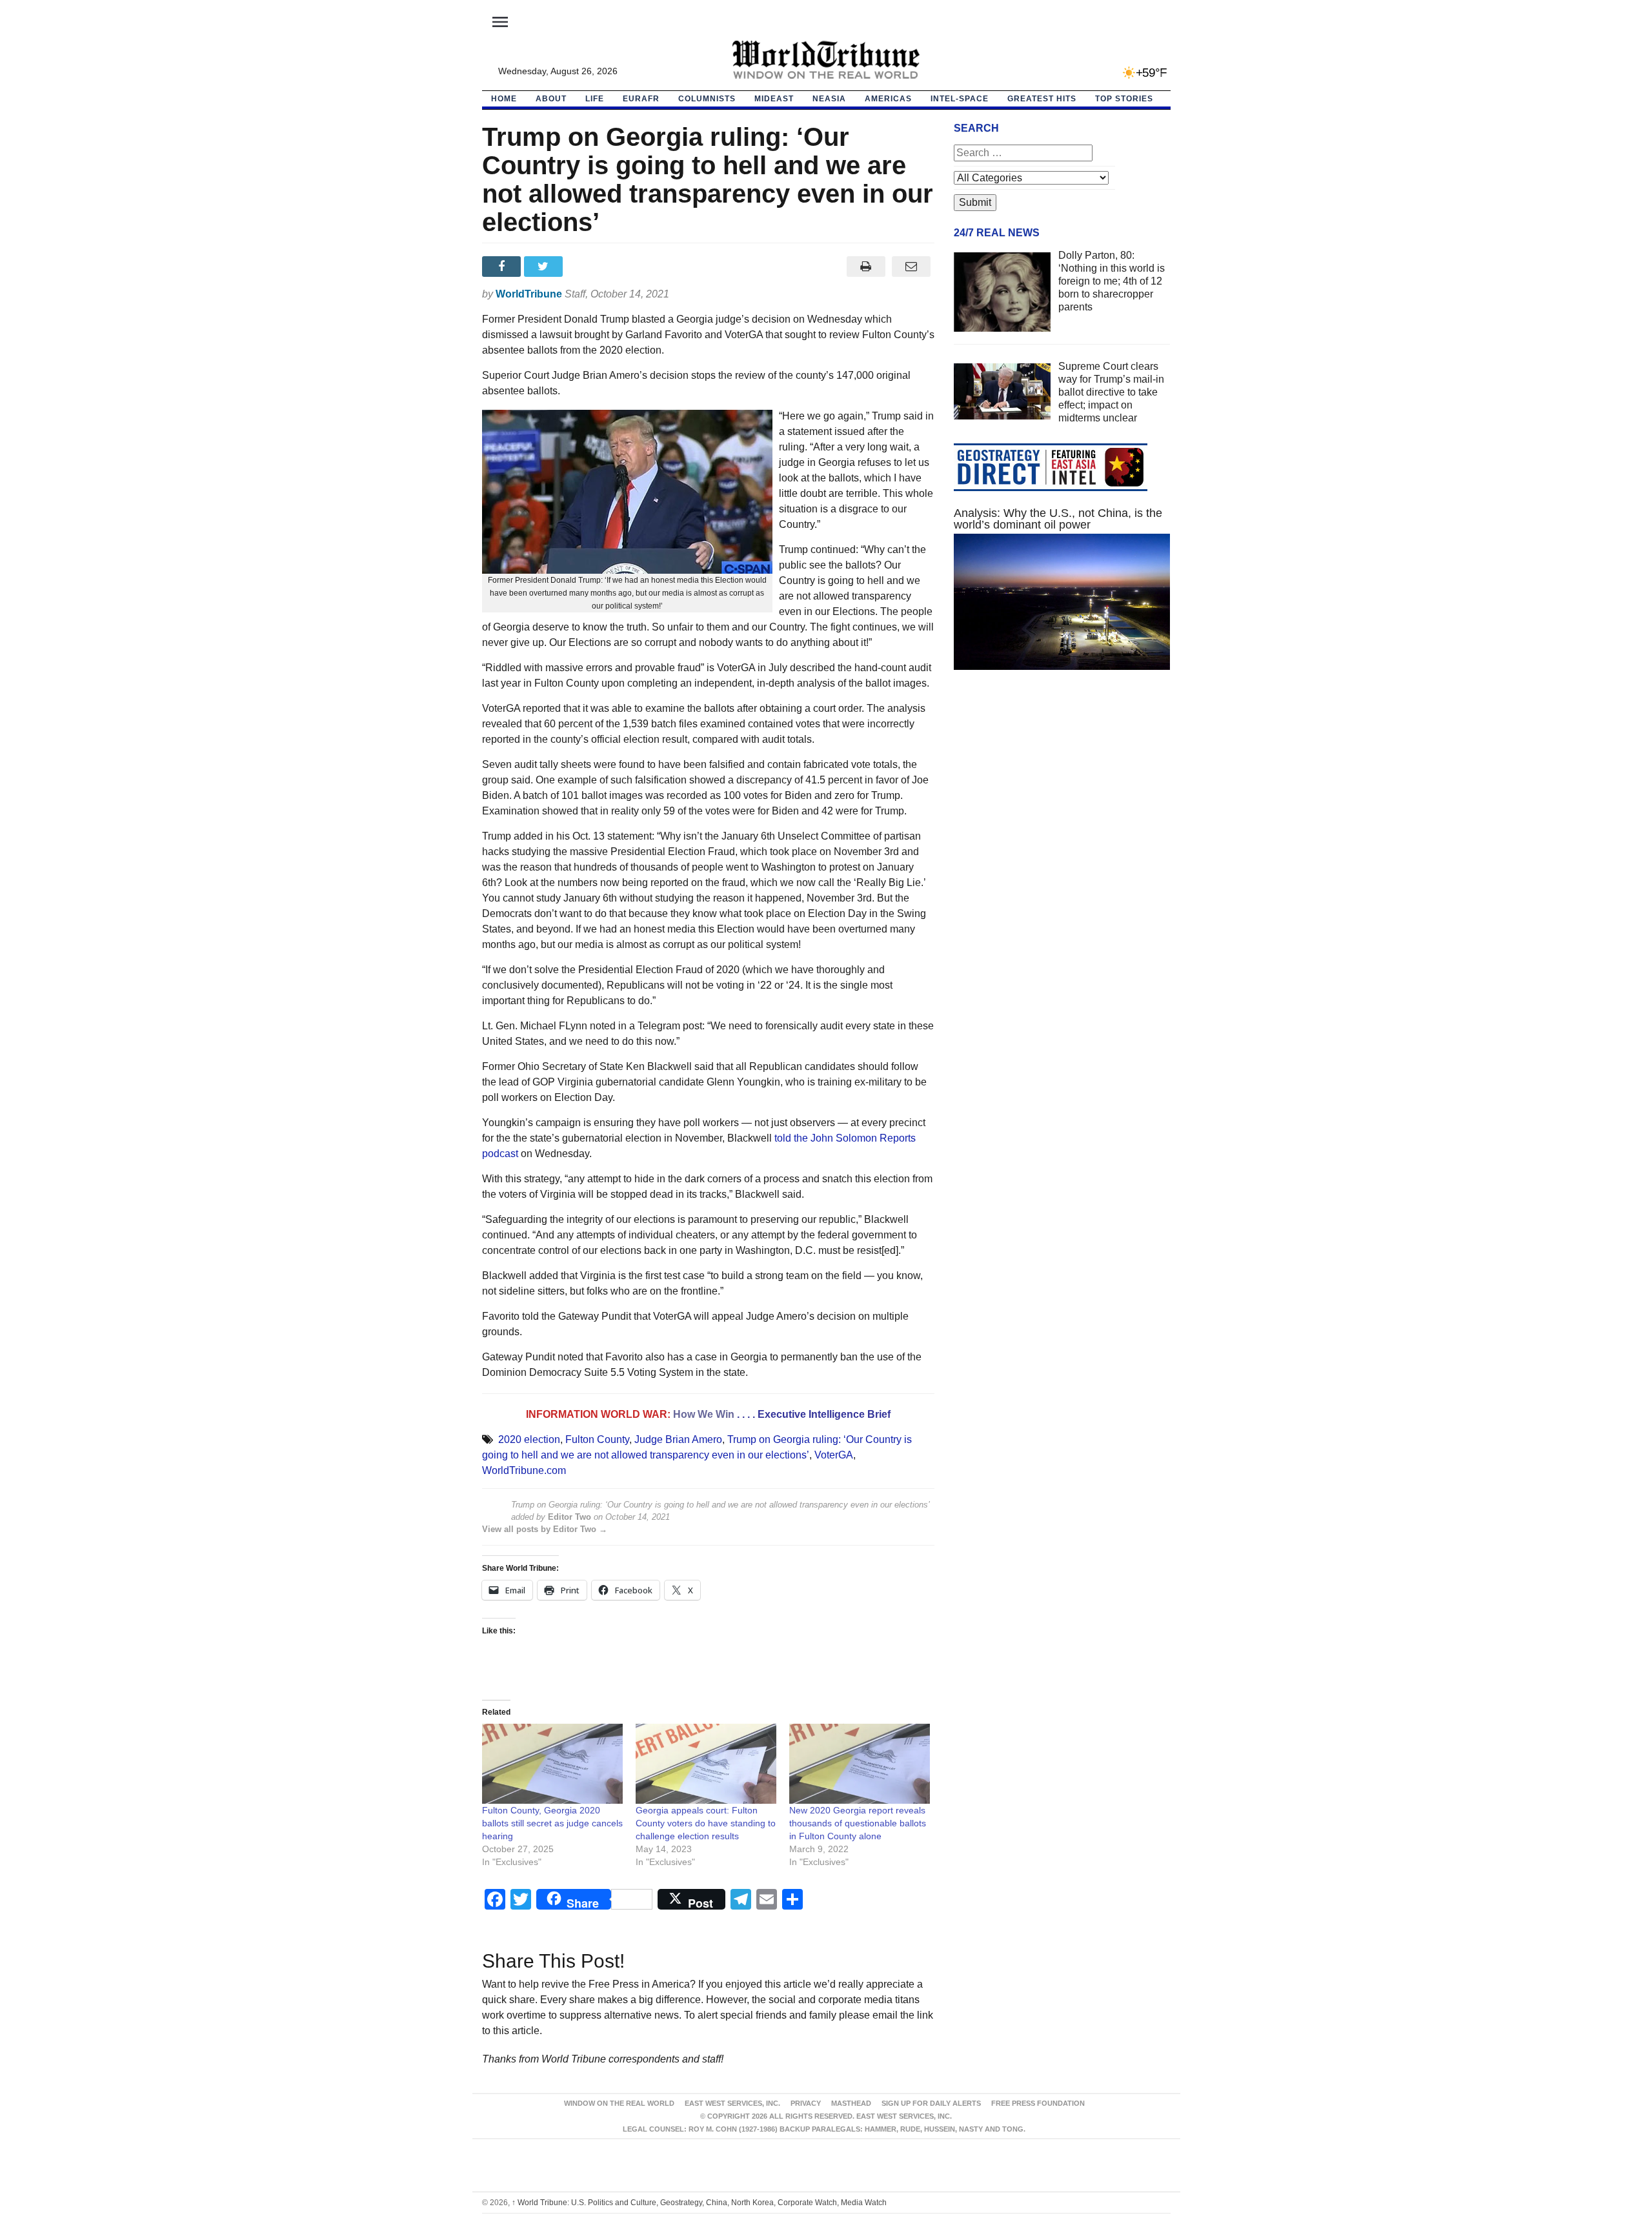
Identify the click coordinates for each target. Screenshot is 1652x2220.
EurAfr (641, 99)
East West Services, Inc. (732, 2103)
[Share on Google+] (587, 267)
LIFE (595, 99)
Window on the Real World (619, 2103)
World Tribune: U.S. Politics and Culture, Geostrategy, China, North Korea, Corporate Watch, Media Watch (699, 2203)
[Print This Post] (866, 267)
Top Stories (1124, 99)
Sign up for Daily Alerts (931, 2103)
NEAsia (829, 99)
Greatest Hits (1042, 99)
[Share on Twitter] (545, 267)
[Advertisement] (1062, 802)
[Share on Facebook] (503, 267)
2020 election (529, 1439)
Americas (888, 99)
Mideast (774, 99)
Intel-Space (960, 99)
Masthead (851, 2103)
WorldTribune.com (524, 1470)
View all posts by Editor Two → (545, 1529)
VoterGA (834, 1455)
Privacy (806, 2103)
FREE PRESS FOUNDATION (1038, 2103)
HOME (504, 99)
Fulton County (597, 1439)
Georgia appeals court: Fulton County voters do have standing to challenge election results (706, 1823)
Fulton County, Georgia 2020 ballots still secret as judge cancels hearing (552, 1823)
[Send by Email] (912, 267)
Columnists (707, 99)
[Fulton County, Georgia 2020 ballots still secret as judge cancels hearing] (552, 1764)
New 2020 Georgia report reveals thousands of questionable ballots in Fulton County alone (858, 1823)
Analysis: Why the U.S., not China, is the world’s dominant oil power (1058, 519)
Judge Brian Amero (678, 1439)
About (551, 99)
